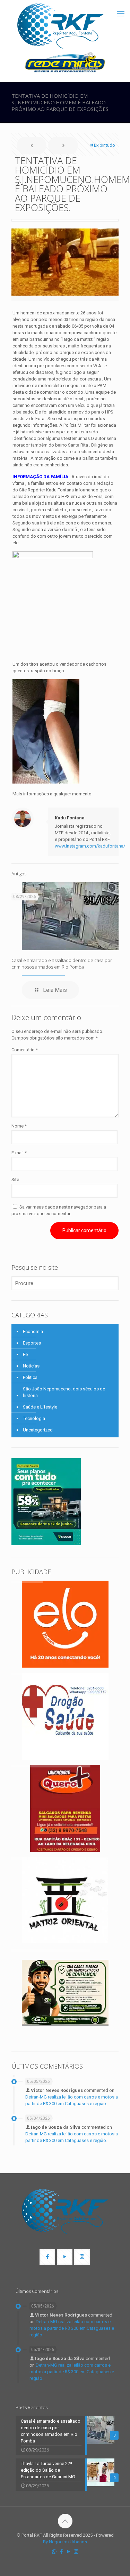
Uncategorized (38, 1430)
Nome (19, 1126)
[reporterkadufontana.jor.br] (61, 26)
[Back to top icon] (65, 2521)
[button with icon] (47, 2257)
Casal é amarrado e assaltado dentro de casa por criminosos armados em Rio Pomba (62, 964)
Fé (25, 1354)
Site (15, 1179)
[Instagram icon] (76, 2552)
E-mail (19, 1153)
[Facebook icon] (62, 2552)
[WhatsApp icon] (54, 2552)
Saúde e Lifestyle (40, 1407)
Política (30, 1377)
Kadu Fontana (70, 818)
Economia (33, 1331)
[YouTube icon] (69, 2552)
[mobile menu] (121, 14)
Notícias (31, 1366)
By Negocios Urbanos (65, 2542)
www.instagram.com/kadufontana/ (90, 846)
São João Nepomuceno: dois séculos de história (64, 1392)
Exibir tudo (105, 145)
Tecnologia (34, 1418)
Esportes (32, 1343)
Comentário (25, 1050)
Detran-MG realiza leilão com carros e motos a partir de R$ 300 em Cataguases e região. (72, 2328)
